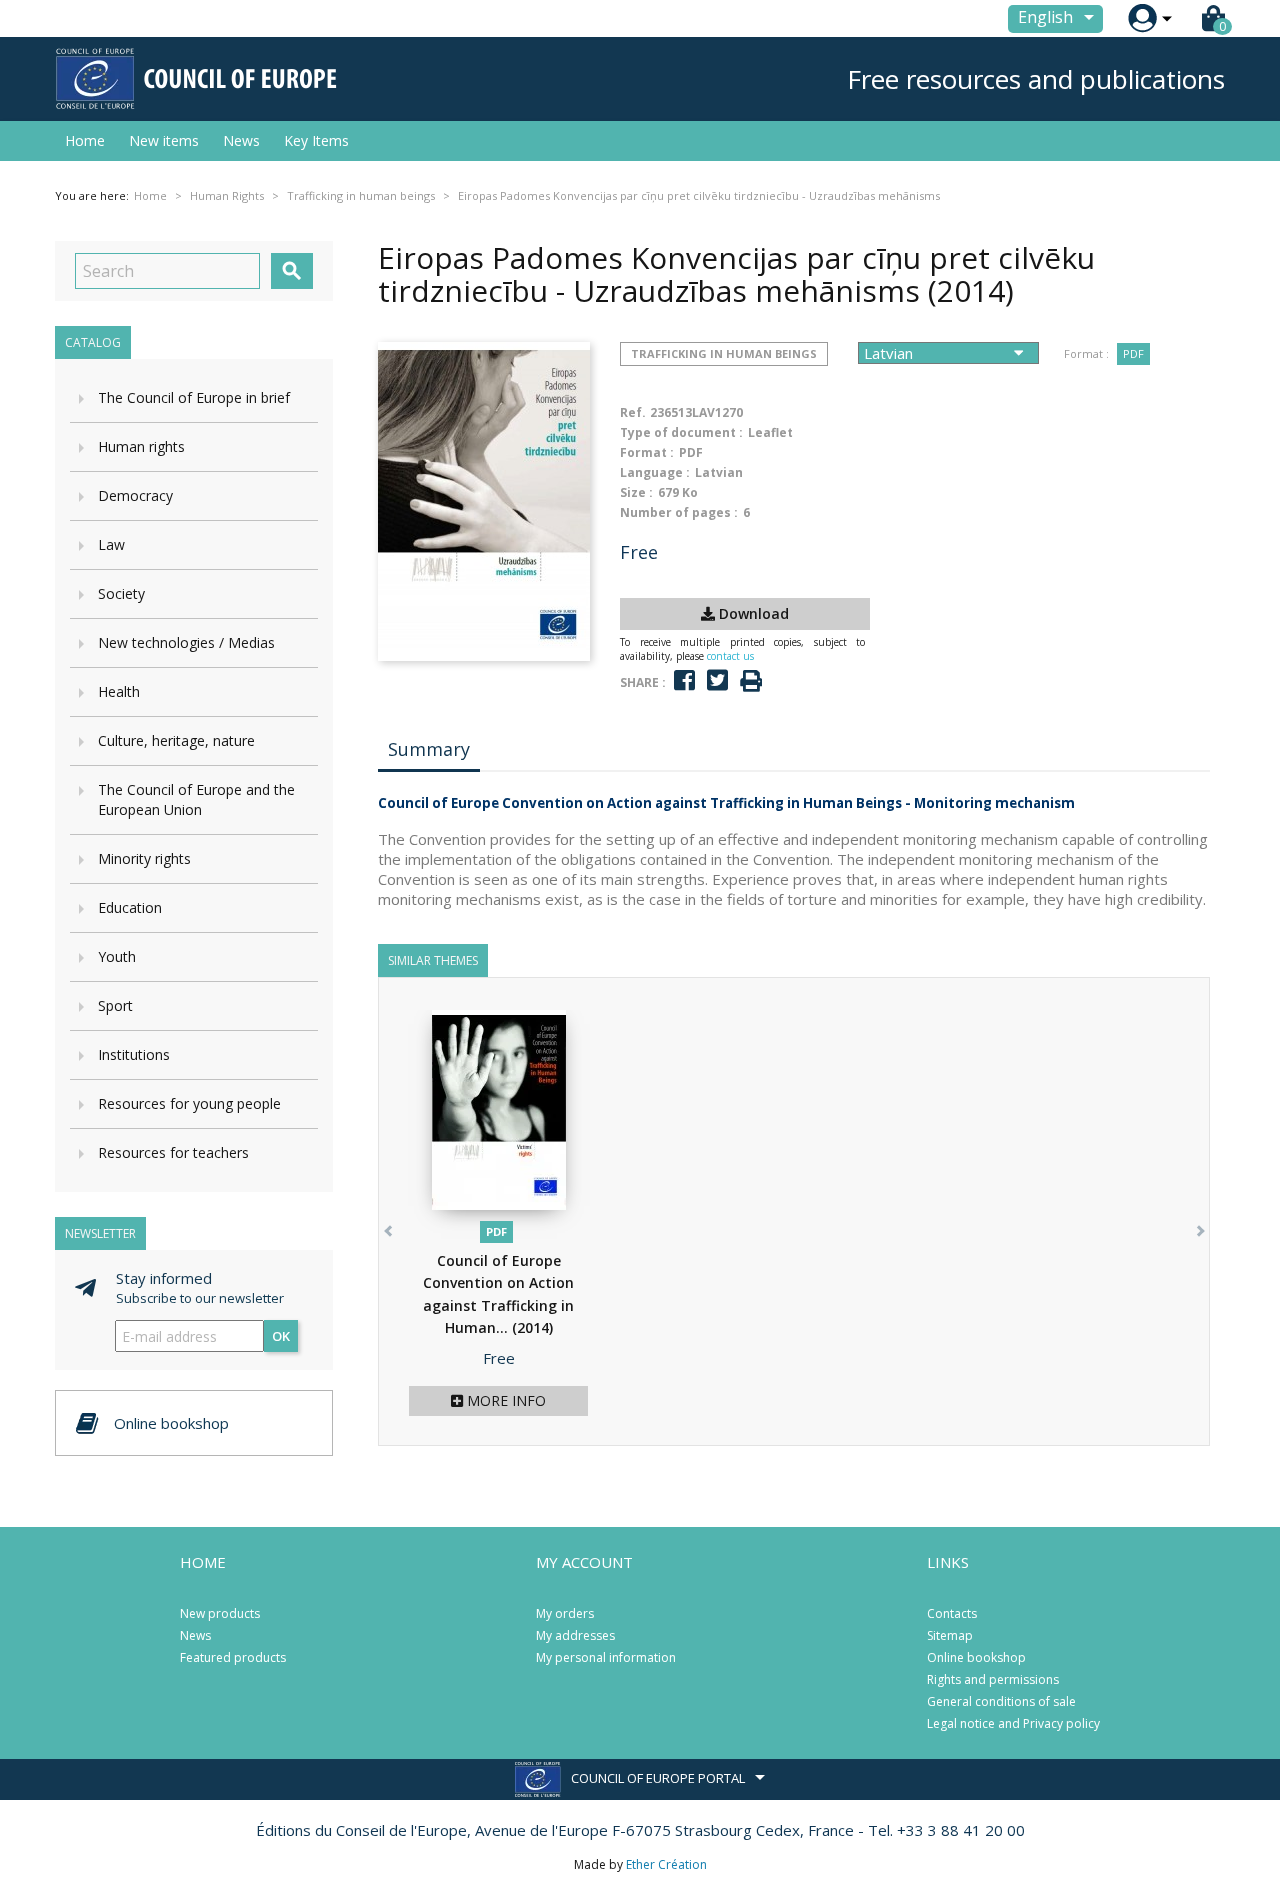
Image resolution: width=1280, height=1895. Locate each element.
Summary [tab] (429, 749)
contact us (730, 656)
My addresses (575, 1635)
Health (119, 691)
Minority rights (144, 858)
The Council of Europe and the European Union (196, 799)
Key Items (316, 140)
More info (504, 1400)
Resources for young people (189, 1103)
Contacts (952, 1613)
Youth (117, 956)
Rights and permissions (993, 1679)
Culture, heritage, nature (176, 740)
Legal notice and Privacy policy (1013, 1723)
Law (111, 544)
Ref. (633, 412)
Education (130, 907)
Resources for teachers (173, 1152)
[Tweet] (717, 680)
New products (220, 1613)
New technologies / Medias (186, 642)
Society (121, 593)
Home (85, 140)
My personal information (606, 1657)
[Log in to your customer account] (1142, 18)
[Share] (684, 680)
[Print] (751, 681)
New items (164, 140)
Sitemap (950, 1635)
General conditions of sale (1001, 1701)
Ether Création (666, 1864)
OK (281, 1336)
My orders (565, 1613)
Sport (115, 1005)
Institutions (134, 1054)
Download (752, 613)
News (241, 140)
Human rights (141, 446)
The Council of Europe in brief (194, 397)
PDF (1133, 353)
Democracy (135, 495)
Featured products (233, 1657)
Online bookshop (976, 1657)
